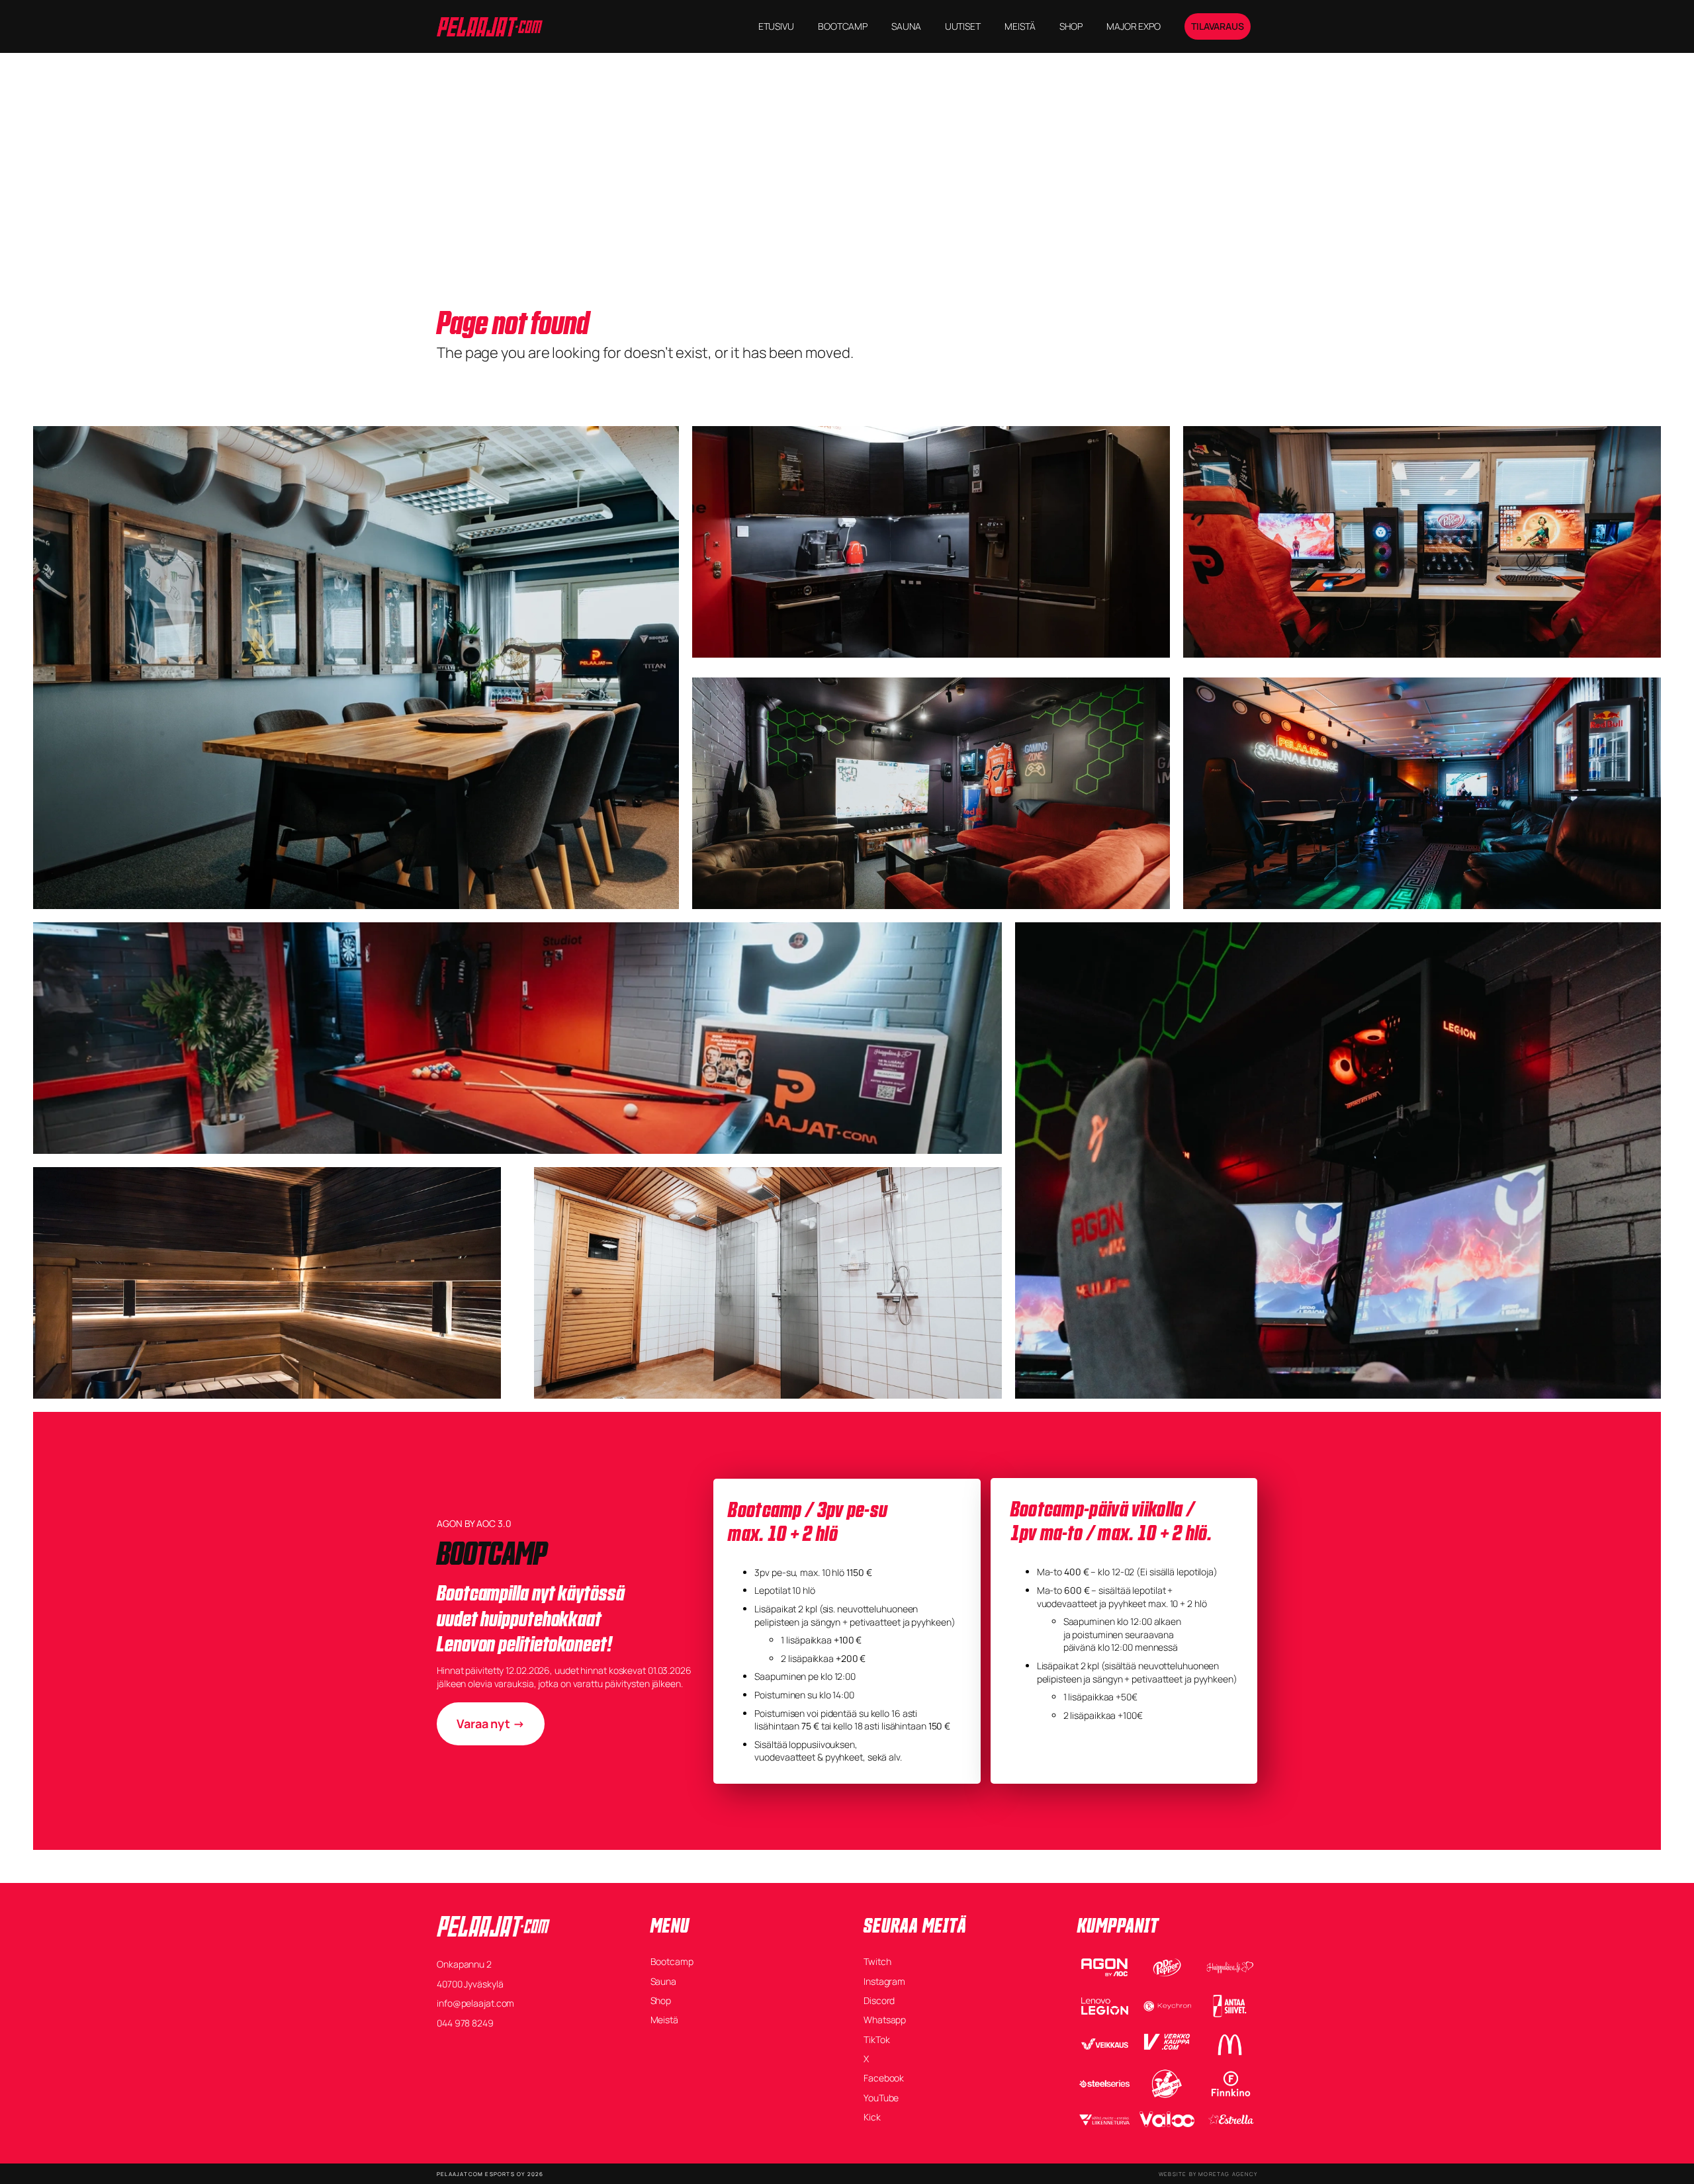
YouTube (881, 2098)
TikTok (876, 2039)
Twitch (877, 1961)
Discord (879, 2000)
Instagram (884, 1981)
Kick (872, 2117)
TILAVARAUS (1218, 26)
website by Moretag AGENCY (1208, 2174)
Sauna (664, 1981)
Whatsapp (885, 2020)
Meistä (664, 2020)
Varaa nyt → (491, 1724)
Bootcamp (672, 1961)
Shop (661, 2000)
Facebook (884, 2078)
